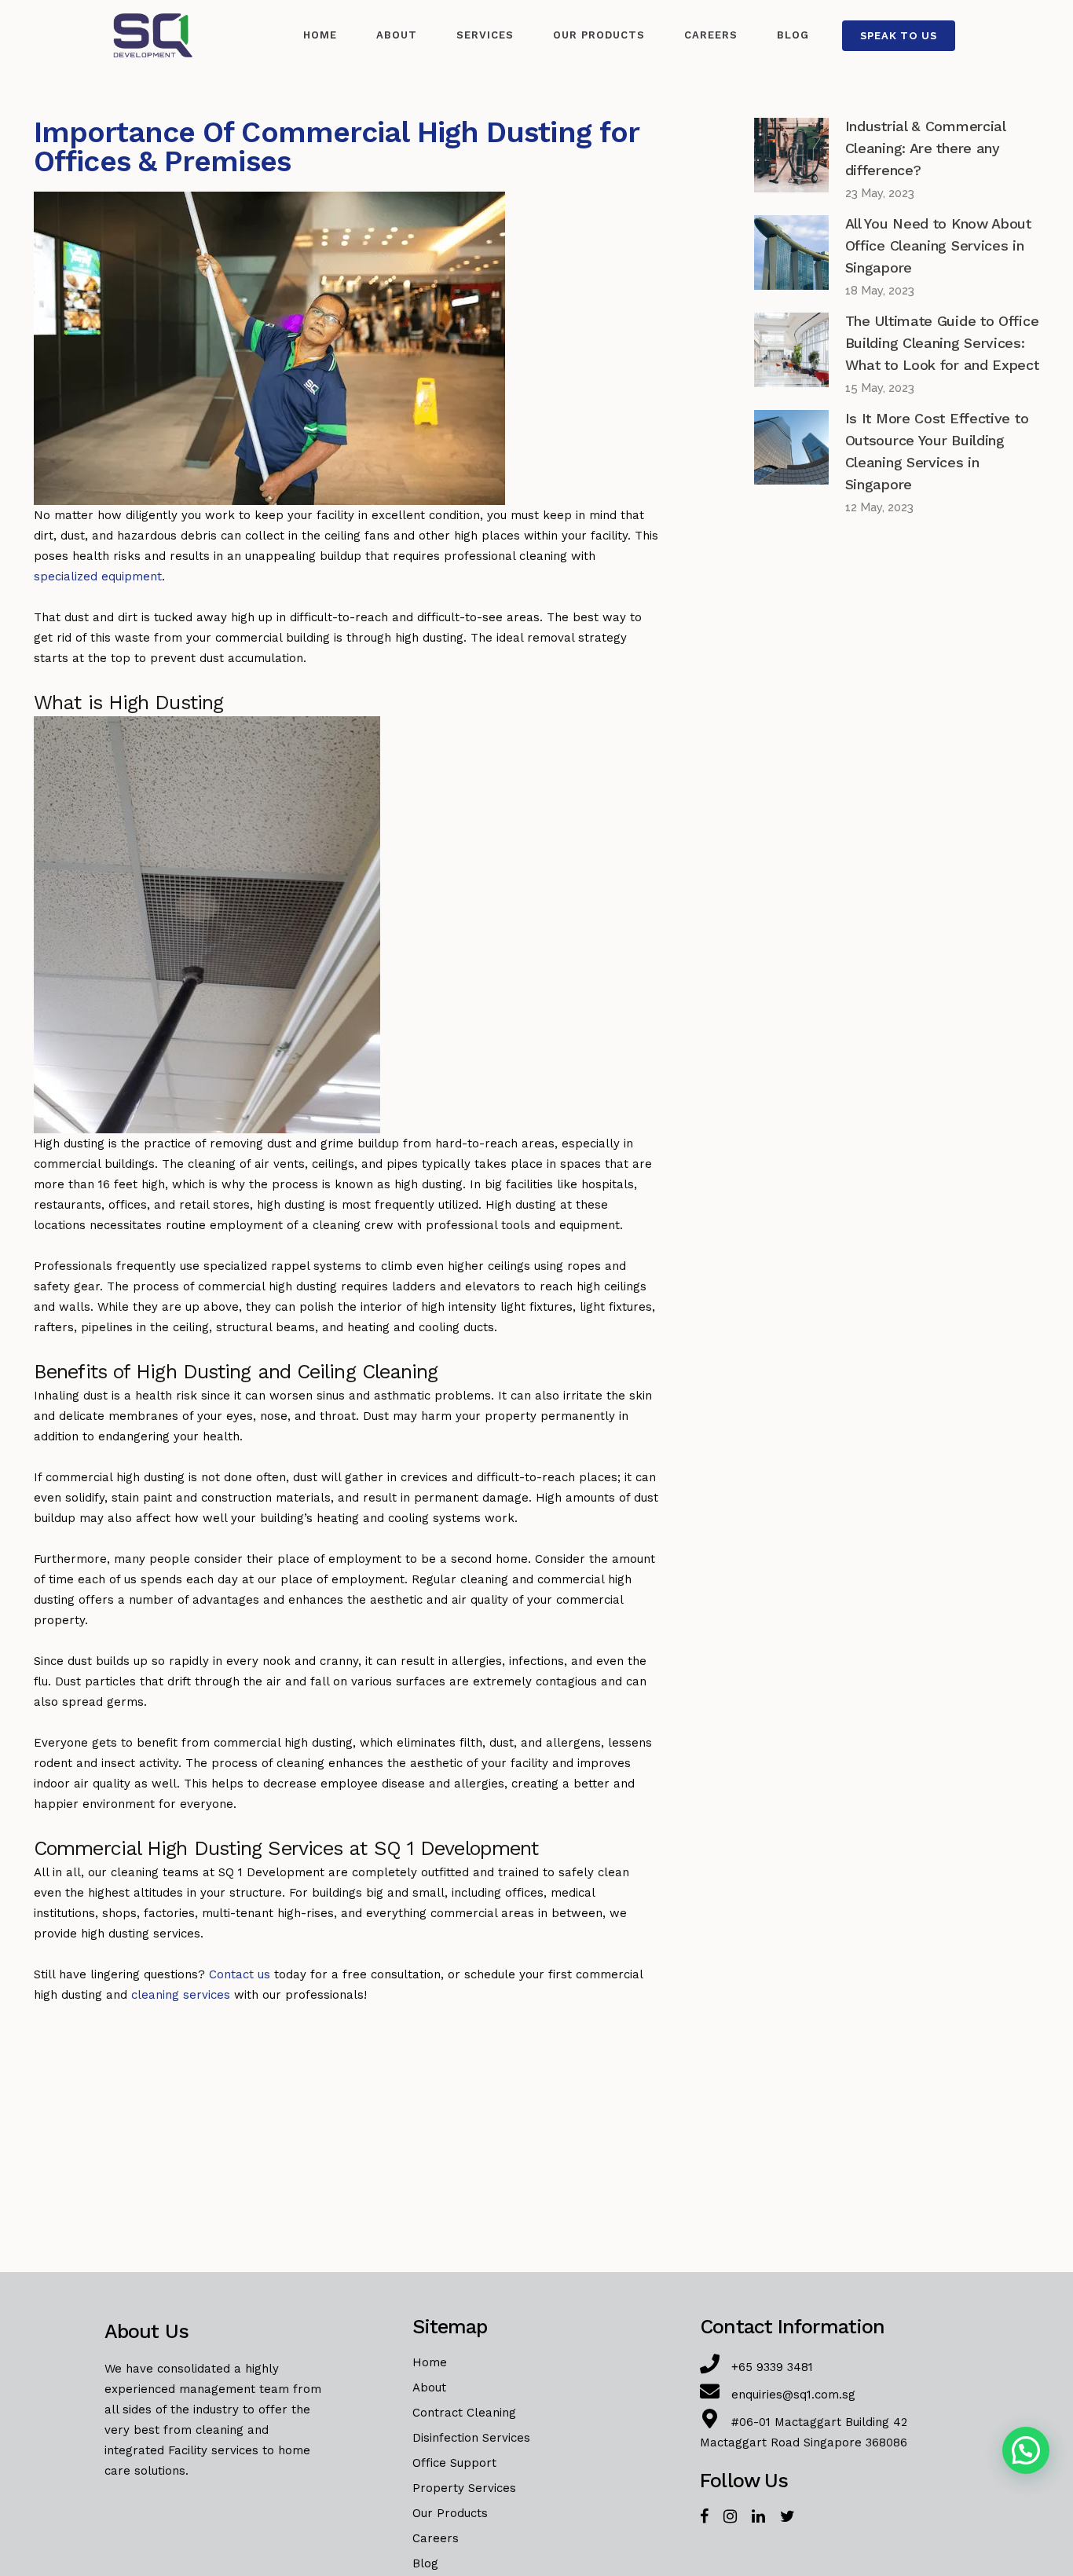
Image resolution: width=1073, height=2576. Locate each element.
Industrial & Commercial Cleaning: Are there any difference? (925, 148)
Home (430, 2362)
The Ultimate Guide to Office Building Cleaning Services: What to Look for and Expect (942, 343)
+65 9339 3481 (772, 2367)
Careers (436, 2538)
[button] (1026, 2450)
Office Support (454, 2463)
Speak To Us (899, 36)
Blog (425, 2563)
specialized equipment (98, 576)
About (429, 2388)
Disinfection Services (471, 2438)
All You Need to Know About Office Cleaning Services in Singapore (938, 245)
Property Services (464, 2488)
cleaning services (181, 1995)
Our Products (450, 2513)
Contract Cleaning (464, 2413)
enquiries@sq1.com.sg (793, 2395)
